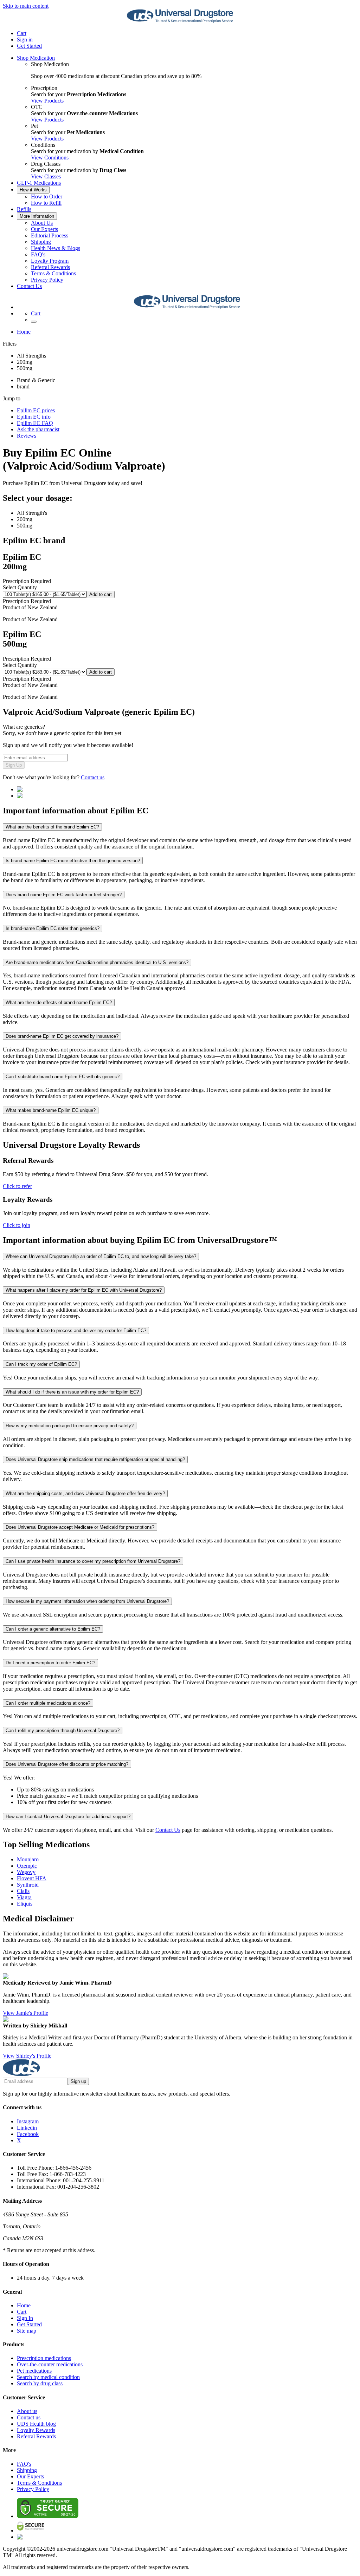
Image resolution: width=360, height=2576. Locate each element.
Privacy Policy (47, 280)
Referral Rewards (50, 267)
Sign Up (14, 765)
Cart (22, 2312)
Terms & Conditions (53, 273)
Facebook (28, 2134)
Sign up (78, 2081)
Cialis (23, 1891)
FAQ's (38, 254)
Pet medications (34, 2371)
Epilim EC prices (36, 410)
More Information (37, 216)
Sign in (25, 40)
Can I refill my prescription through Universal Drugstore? (63, 1731)
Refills (24, 209)
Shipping (41, 242)
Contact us (93, 777)
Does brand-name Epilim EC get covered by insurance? (62, 1036)
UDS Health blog (36, 2424)
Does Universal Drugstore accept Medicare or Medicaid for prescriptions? (80, 1527)
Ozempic (27, 1866)
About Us (42, 223)
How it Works (33, 190)
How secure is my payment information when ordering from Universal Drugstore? (87, 1601)
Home (24, 332)
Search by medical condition (48, 2377)
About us (27, 2411)
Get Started (29, 46)
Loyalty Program (50, 261)
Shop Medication (36, 58)
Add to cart (101, 594)
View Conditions (50, 158)
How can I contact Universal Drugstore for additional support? (68, 1817)
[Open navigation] (34, 322)
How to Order (47, 196)
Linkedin (27, 2128)
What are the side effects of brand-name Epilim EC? (59, 1002)
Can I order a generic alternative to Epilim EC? (53, 1629)
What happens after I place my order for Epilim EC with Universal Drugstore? (84, 1290)
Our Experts (44, 229)
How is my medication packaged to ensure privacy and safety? (70, 1426)
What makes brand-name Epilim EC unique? (51, 1110)
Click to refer (17, 1186)
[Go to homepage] (180, 21)
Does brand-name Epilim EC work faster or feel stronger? (64, 895)
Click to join (17, 1225)
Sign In (25, 2318)
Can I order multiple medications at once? (48, 1703)
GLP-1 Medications (39, 183)
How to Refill (46, 203)
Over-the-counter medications (50, 2364)
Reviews (27, 436)
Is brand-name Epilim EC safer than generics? (53, 928)
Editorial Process (50, 235)
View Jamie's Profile (25, 2013)
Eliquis (25, 1904)
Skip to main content (26, 6)
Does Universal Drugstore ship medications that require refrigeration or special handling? (95, 1459)
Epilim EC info (34, 417)
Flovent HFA (32, 1878)
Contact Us (29, 286)
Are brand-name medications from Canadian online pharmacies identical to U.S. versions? (97, 962)
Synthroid (28, 1885)
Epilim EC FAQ (35, 423)
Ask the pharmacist (38, 429)
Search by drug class (40, 2383)
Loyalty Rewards (36, 2430)
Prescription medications (44, 2358)
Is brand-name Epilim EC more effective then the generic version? (73, 861)
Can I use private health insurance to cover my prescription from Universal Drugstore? (93, 1561)
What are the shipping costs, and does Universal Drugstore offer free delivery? (85, 1493)
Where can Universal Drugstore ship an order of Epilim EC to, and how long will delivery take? (101, 1256)
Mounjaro (28, 1859)
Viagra (24, 1897)
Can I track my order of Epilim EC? (41, 1364)
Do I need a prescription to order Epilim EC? (50, 1663)
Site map (27, 2331)
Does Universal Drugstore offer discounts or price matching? (67, 1764)
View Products (47, 101)
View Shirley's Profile (27, 2056)
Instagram (28, 2121)
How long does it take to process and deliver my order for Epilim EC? (76, 1330)
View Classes (46, 176)
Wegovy (26, 1872)
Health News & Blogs (56, 248)
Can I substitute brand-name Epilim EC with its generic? (63, 1077)
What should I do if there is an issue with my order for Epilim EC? (72, 1392)
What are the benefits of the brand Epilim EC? (52, 827)
